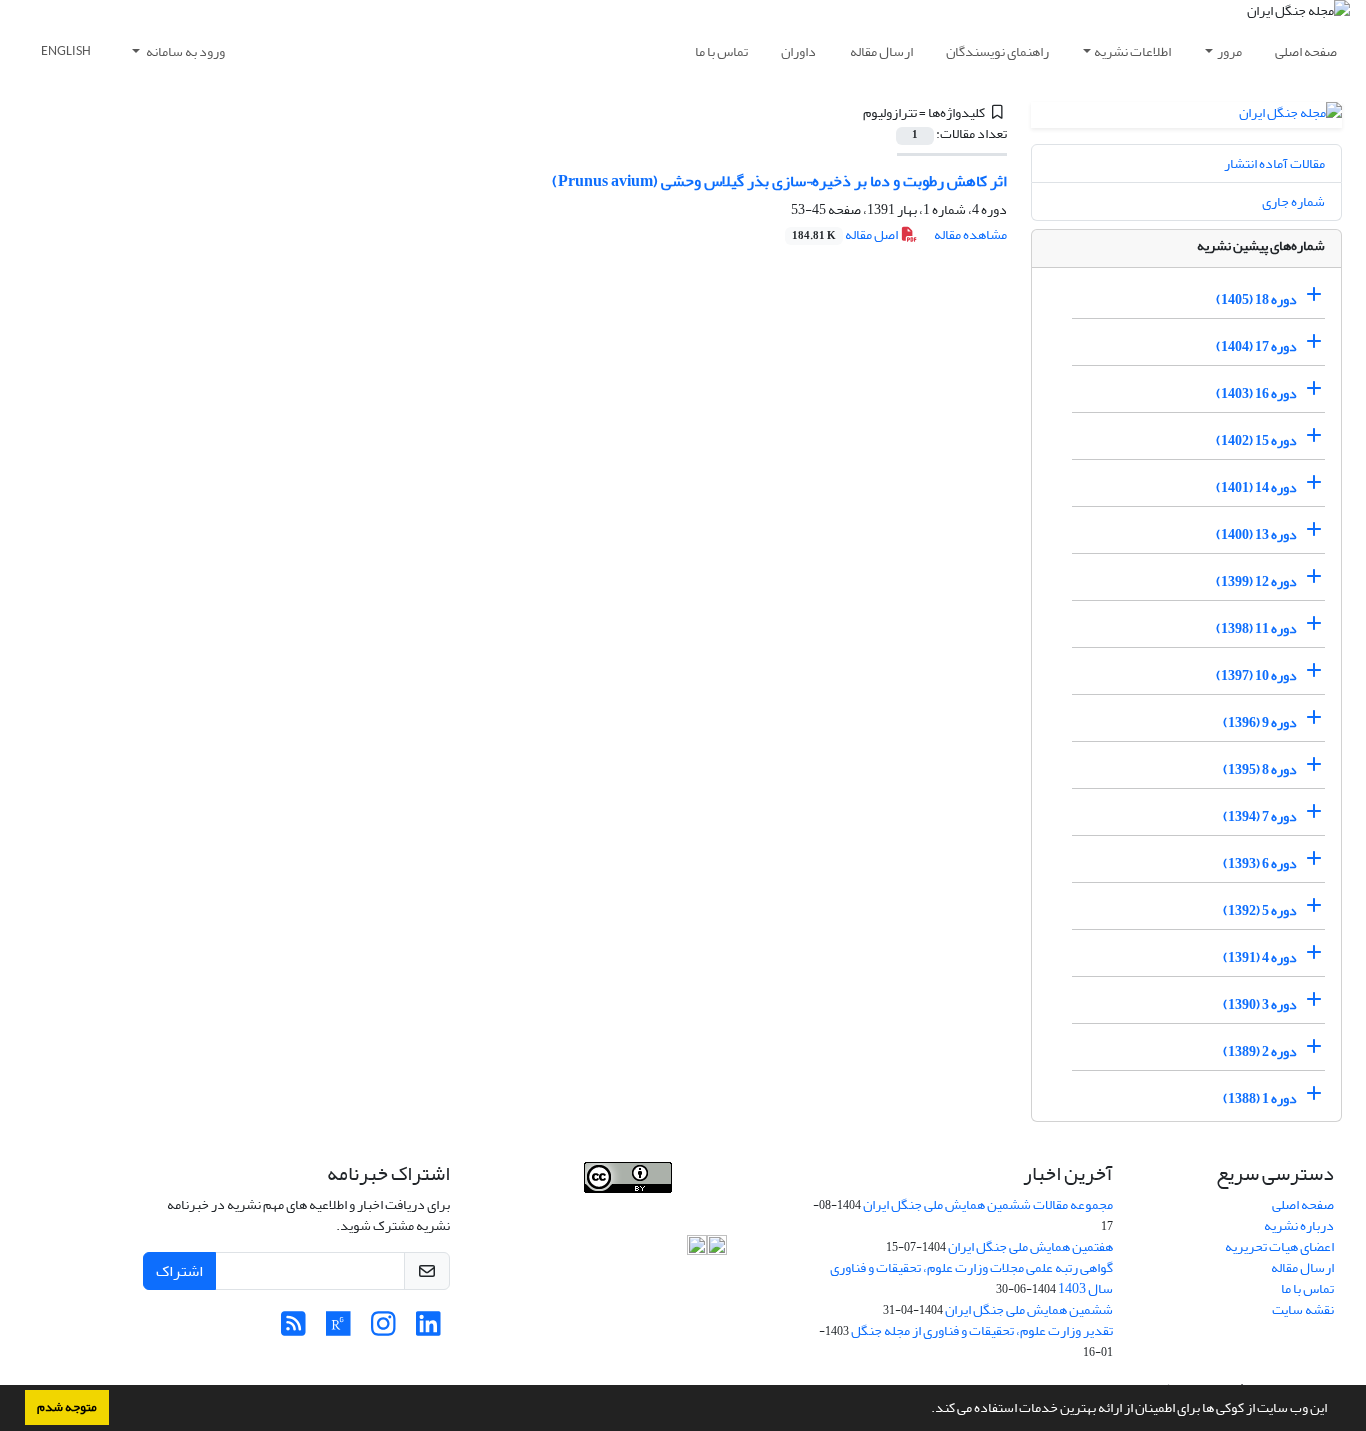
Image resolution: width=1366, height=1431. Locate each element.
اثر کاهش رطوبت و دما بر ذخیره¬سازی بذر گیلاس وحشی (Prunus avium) (779, 181)
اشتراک (179, 1271)
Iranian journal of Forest (551, 1203)
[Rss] (293, 1329)
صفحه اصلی (1306, 51)
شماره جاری (1293, 201)
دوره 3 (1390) (1260, 1004)
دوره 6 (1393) (1260, 863)
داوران (798, 51)
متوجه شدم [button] (67, 1407)
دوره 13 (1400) (1256, 534)
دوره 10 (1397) (1256, 675)
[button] (926, 1410)
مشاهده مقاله (970, 234)
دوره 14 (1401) (1256, 487)
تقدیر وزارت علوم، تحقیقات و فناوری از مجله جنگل (982, 1330)
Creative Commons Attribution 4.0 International (639, 1237)
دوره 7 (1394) (1260, 816)
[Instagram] (383, 1329)
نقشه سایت (1303, 1309)
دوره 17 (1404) (1256, 346)
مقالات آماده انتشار (1274, 163)
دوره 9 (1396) (1260, 722)
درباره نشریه (1299, 1225)
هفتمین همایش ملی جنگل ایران (1030, 1246)
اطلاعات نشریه (1132, 51)
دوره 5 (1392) (1260, 910)
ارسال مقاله (881, 51)
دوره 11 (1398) (1256, 628)
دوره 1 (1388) (1260, 1098)
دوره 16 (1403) (1256, 393)
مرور (1229, 51)
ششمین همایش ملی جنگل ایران (1029, 1309)
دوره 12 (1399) (1256, 581)
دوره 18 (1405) (1256, 299)
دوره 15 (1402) (1256, 440)
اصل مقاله (846, 234)
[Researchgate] (338, 1329)
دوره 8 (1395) (1260, 769)
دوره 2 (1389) (1260, 1051)
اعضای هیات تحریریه (1279, 1246)
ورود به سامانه (184, 51)
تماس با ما (721, 51)
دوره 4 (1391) (1260, 957)
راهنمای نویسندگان (997, 51)
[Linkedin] (428, 1329)
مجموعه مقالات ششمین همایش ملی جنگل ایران (988, 1204)
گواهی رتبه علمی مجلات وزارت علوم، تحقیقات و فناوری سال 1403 (971, 1278)
